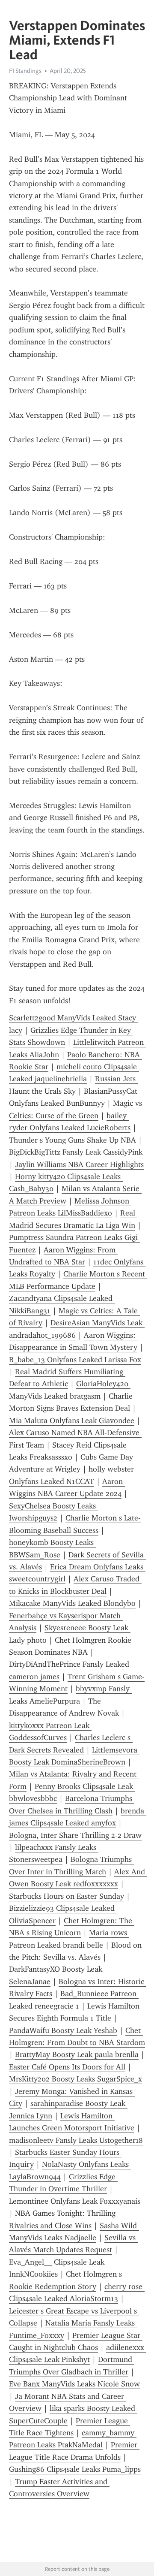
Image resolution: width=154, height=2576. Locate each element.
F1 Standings (25, 71)
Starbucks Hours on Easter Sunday (67, 1896)
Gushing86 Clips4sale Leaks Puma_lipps (75, 2469)
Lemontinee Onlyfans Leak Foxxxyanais (75, 2201)
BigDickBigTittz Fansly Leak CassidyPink (76, 1152)
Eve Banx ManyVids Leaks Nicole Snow (74, 2384)
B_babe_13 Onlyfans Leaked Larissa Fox (75, 1360)
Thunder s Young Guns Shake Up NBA (73, 1140)
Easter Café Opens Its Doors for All (67, 2067)
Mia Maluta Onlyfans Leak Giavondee (72, 1421)
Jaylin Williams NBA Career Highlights (79, 1164)
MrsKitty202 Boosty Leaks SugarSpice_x (76, 2079)
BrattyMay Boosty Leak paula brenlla (77, 2054)
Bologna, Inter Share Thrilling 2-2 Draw (75, 1835)
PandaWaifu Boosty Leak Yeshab (63, 2030)
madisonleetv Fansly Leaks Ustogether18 (76, 2140)
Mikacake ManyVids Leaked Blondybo (72, 1603)
